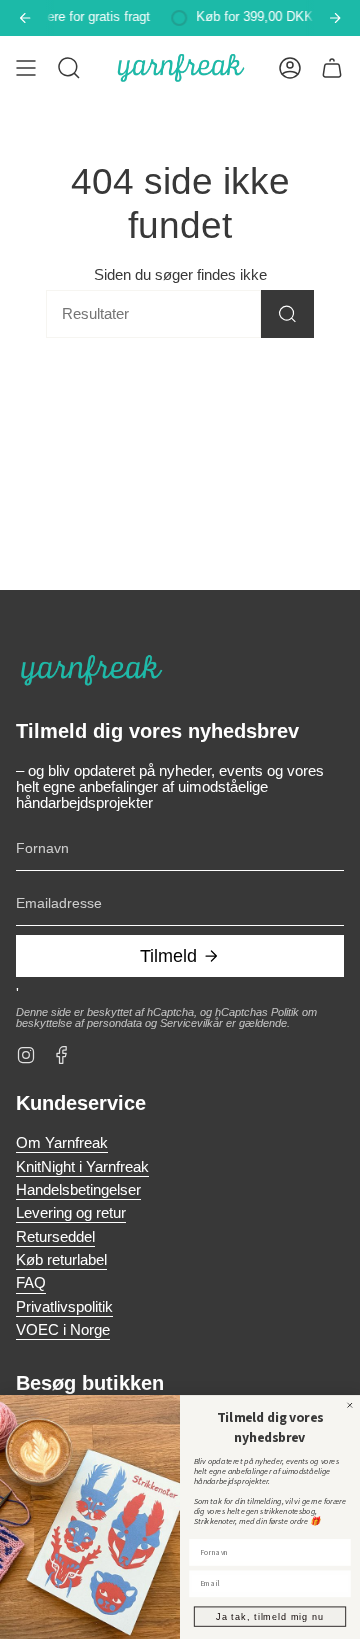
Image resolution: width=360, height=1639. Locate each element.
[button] (69, 68)
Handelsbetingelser (78, 1190)
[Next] (335, 18)
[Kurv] (332, 68)
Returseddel (55, 1237)
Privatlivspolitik (64, 1307)
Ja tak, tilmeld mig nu (270, 1616)
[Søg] (287, 314)
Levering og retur (71, 1213)
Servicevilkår (191, 1023)
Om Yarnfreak (62, 1143)
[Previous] (25, 18)
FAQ (31, 1283)
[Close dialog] (349, 1404)
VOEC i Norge (63, 1330)
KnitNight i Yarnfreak (82, 1167)
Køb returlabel (61, 1260)
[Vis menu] (26, 68)
